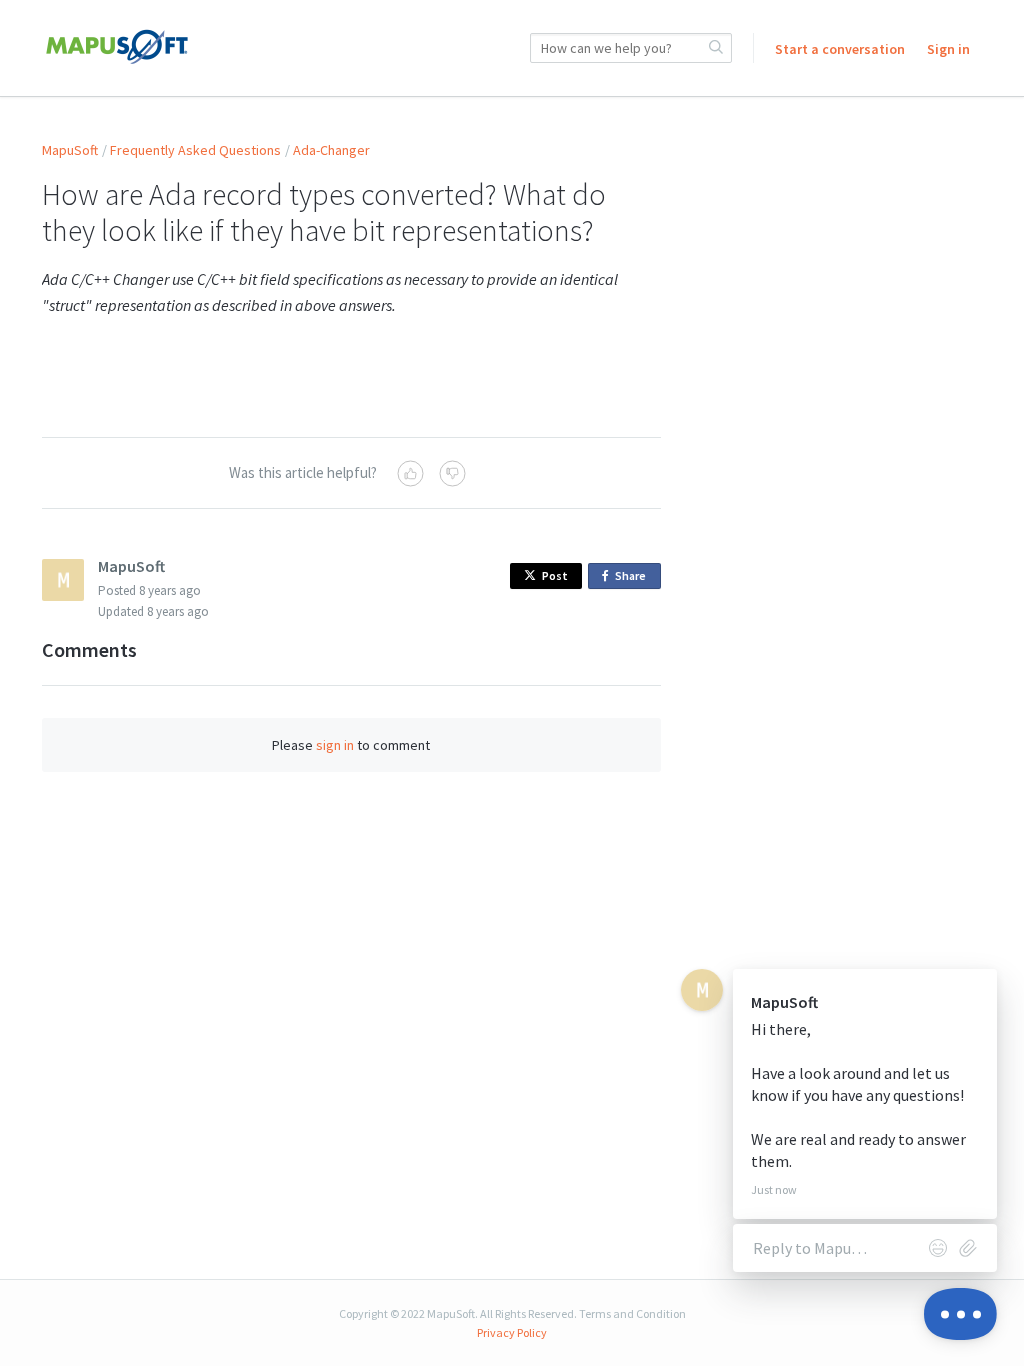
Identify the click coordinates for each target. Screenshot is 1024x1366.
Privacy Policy (512, 1332)
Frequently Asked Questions (195, 150)
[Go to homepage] (117, 48)
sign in (335, 745)
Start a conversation (840, 49)
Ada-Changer (331, 150)
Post (555, 575)
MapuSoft (70, 150)
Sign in (948, 49)
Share (634, 578)
